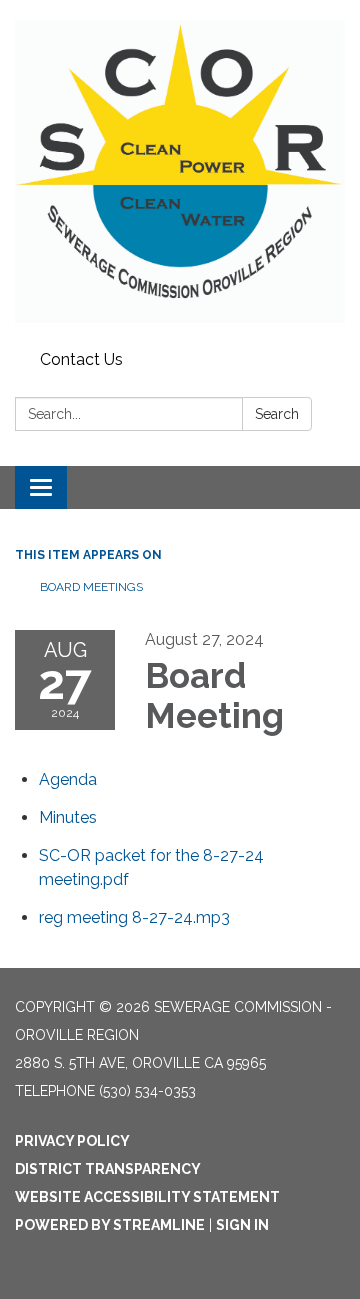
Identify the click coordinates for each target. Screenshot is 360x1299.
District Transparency (108, 1169)
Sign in (242, 1225)
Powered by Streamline (110, 1225)
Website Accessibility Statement (147, 1197)
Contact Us (81, 359)
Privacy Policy (72, 1141)
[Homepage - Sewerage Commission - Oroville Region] (180, 171)
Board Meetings (91, 587)
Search (277, 414)
